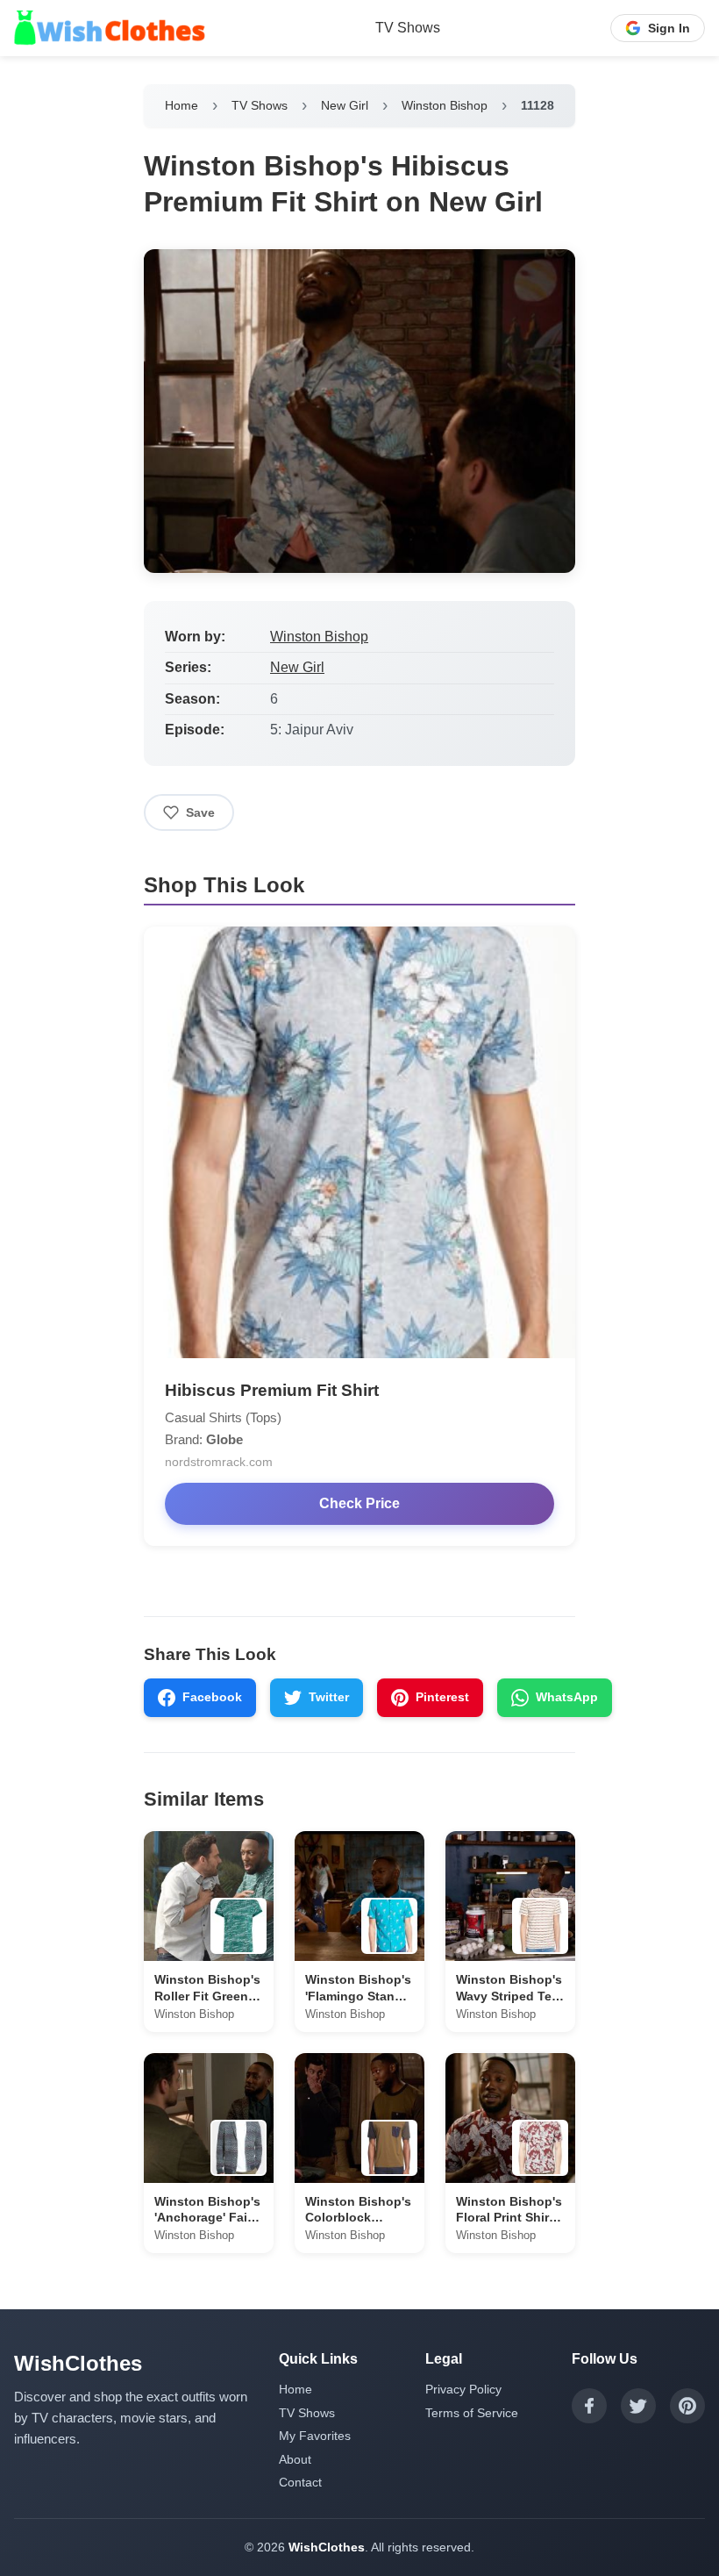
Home (182, 105)
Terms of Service (472, 2413)
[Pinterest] (687, 2406)
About (295, 2459)
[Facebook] (589, 2406)
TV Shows (408, 28)
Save (200, 812)
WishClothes (327, 2547)
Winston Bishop (445, 105)
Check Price (359, 1503)
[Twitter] (638, 2406)
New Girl (345, 105)
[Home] (110, 28)
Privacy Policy (463, 2389)
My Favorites (315, 2436)
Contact (300, 2482)
